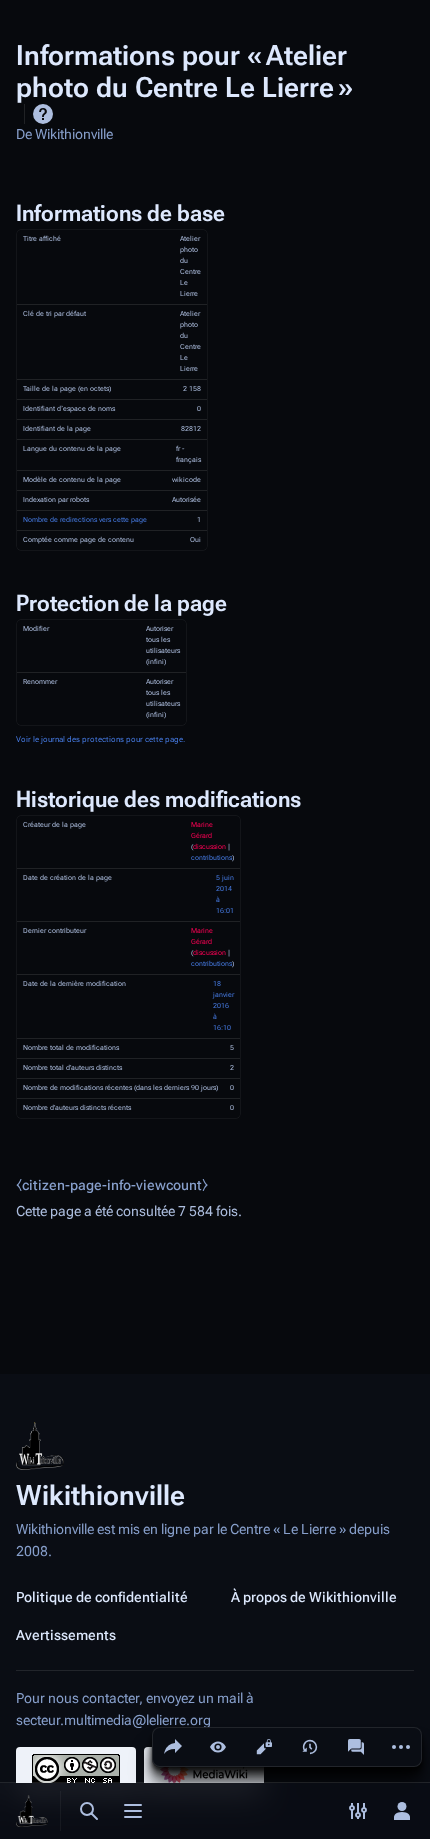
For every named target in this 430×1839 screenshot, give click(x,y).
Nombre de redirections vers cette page (85, 520)
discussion (209, 847)
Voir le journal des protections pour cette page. (100, 739)
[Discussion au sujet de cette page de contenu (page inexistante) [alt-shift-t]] (356, 1747)
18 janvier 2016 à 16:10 (223, 1006)
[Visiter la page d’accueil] (32, 1811)
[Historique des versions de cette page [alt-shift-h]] (310, 1747)
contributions (211, 858)
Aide (43, 114)
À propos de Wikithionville (314, 1597)
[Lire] (218, 1747)
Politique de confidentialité (102, 1597)
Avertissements (66, 1635)
